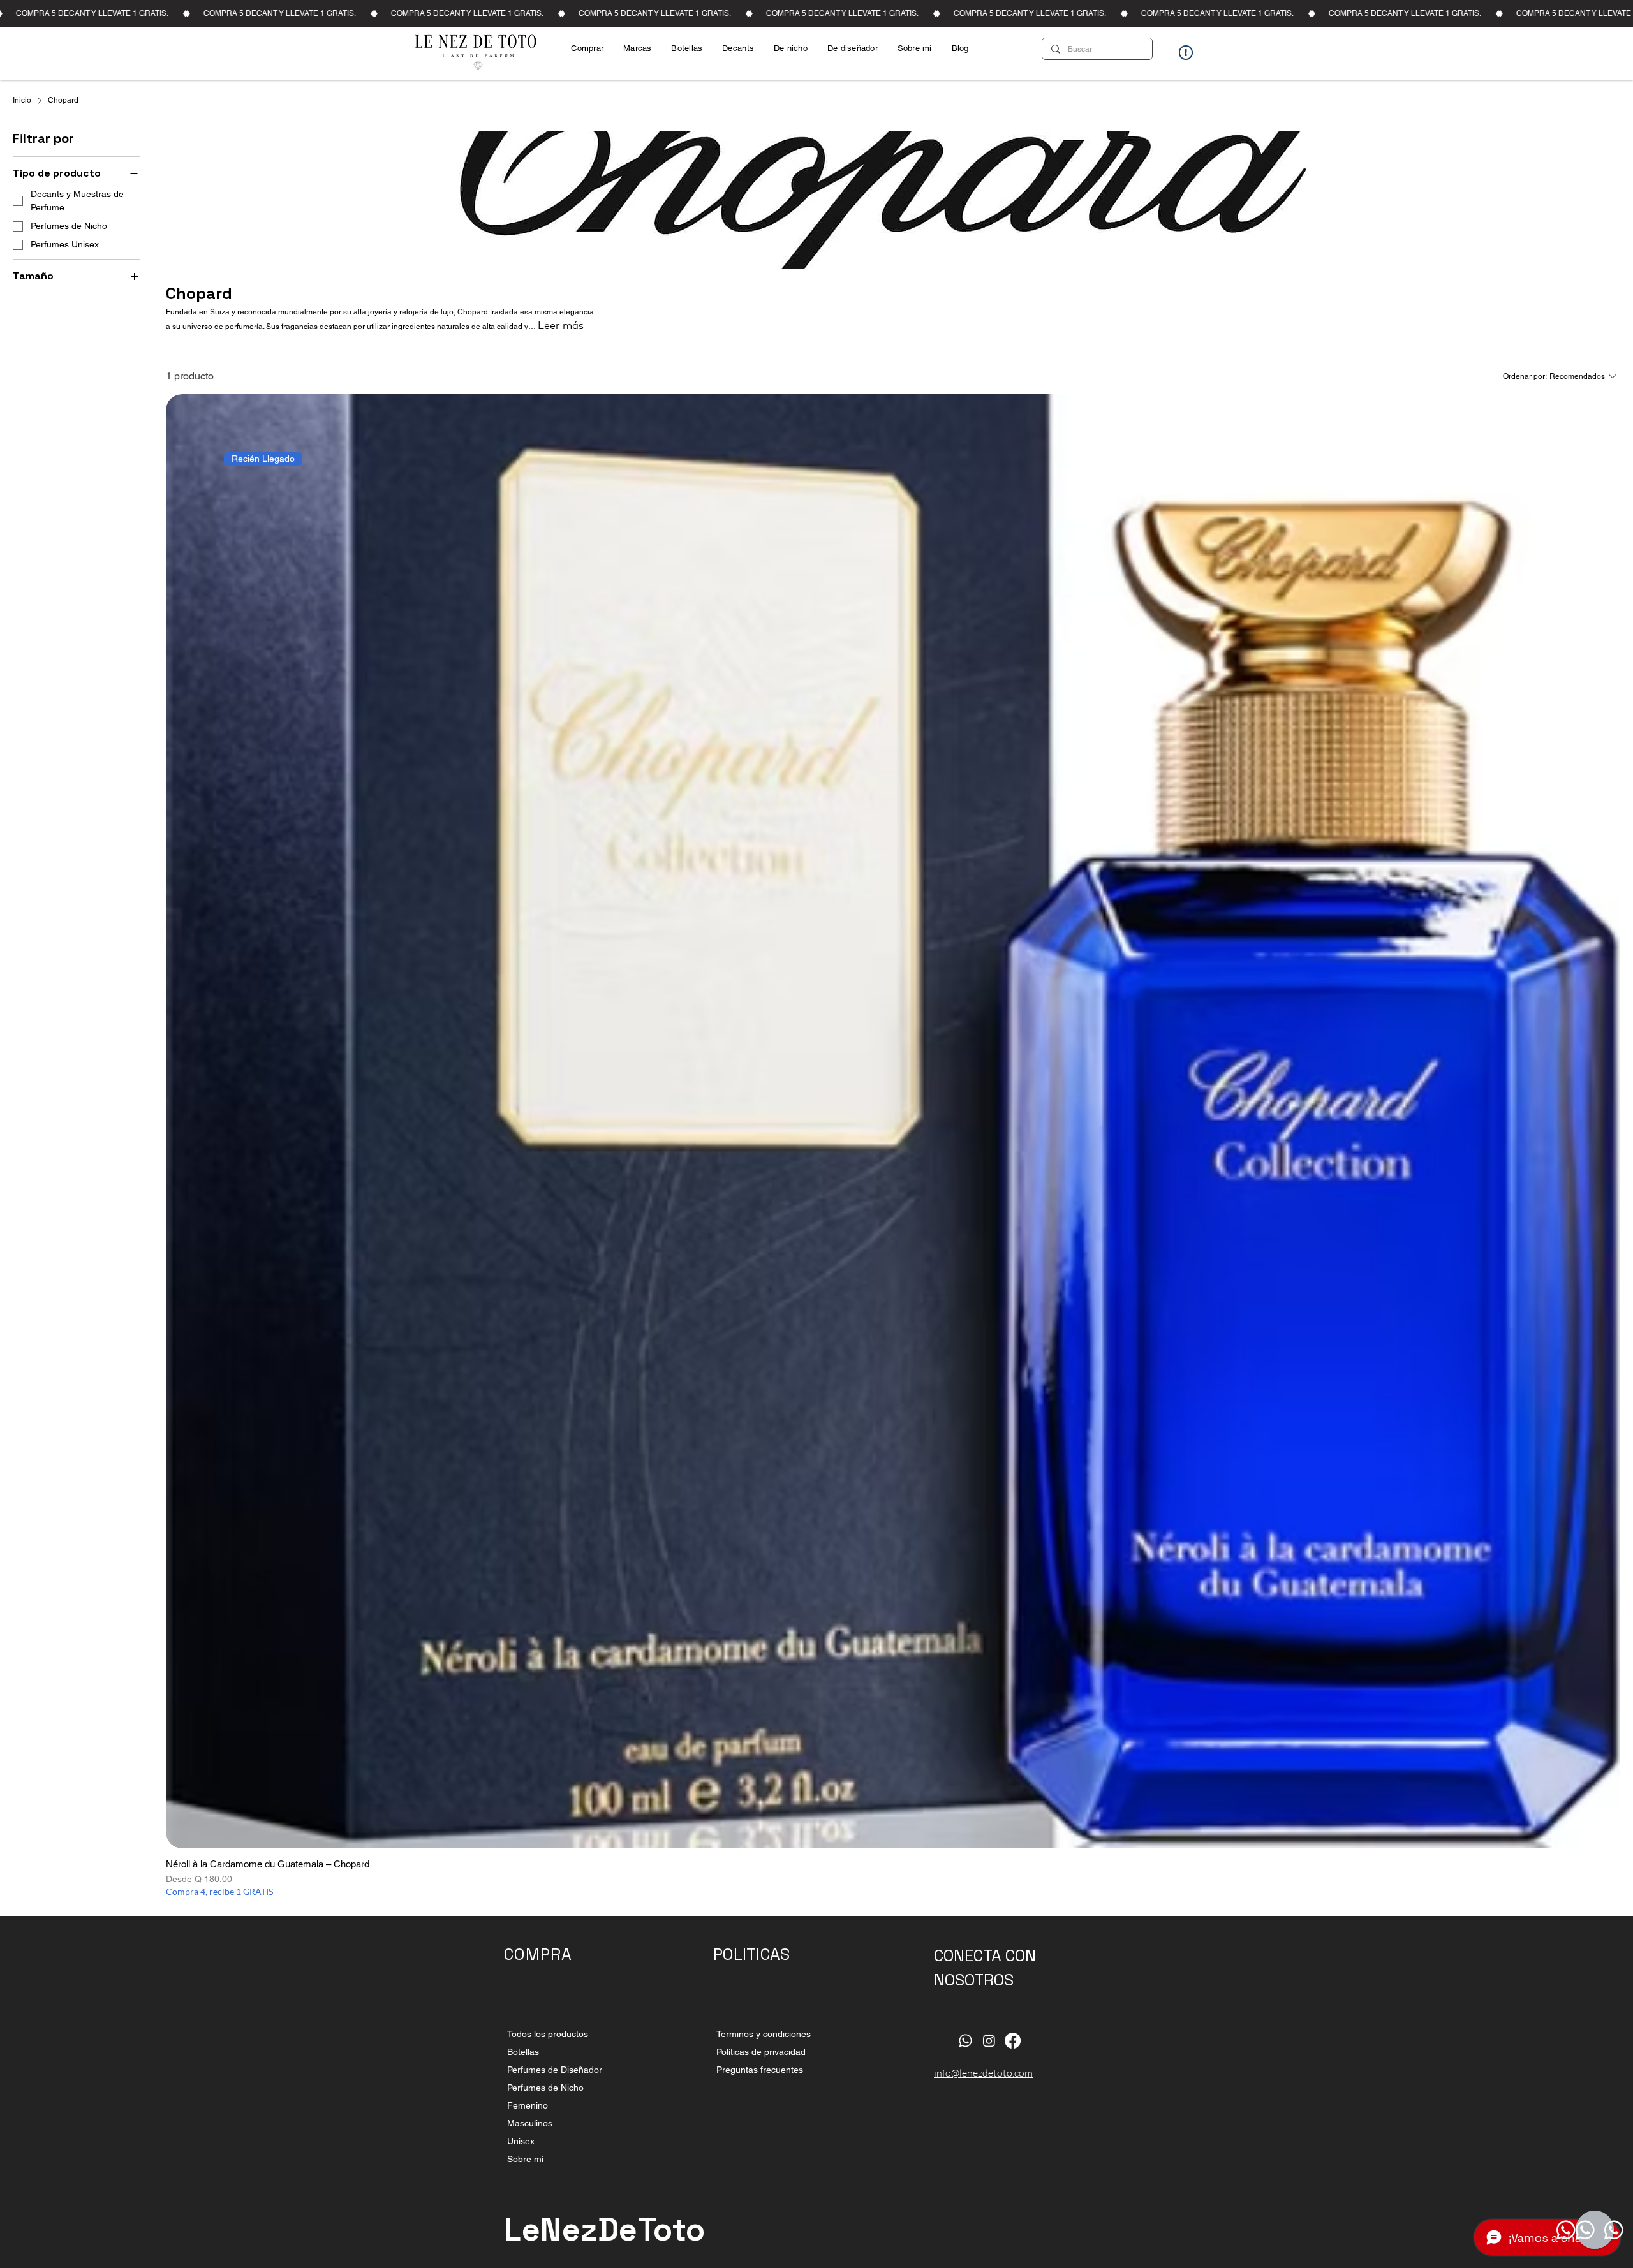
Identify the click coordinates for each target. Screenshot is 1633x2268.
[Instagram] (989, 2041)
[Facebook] (1013, 2041)
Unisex (521, 2141)
